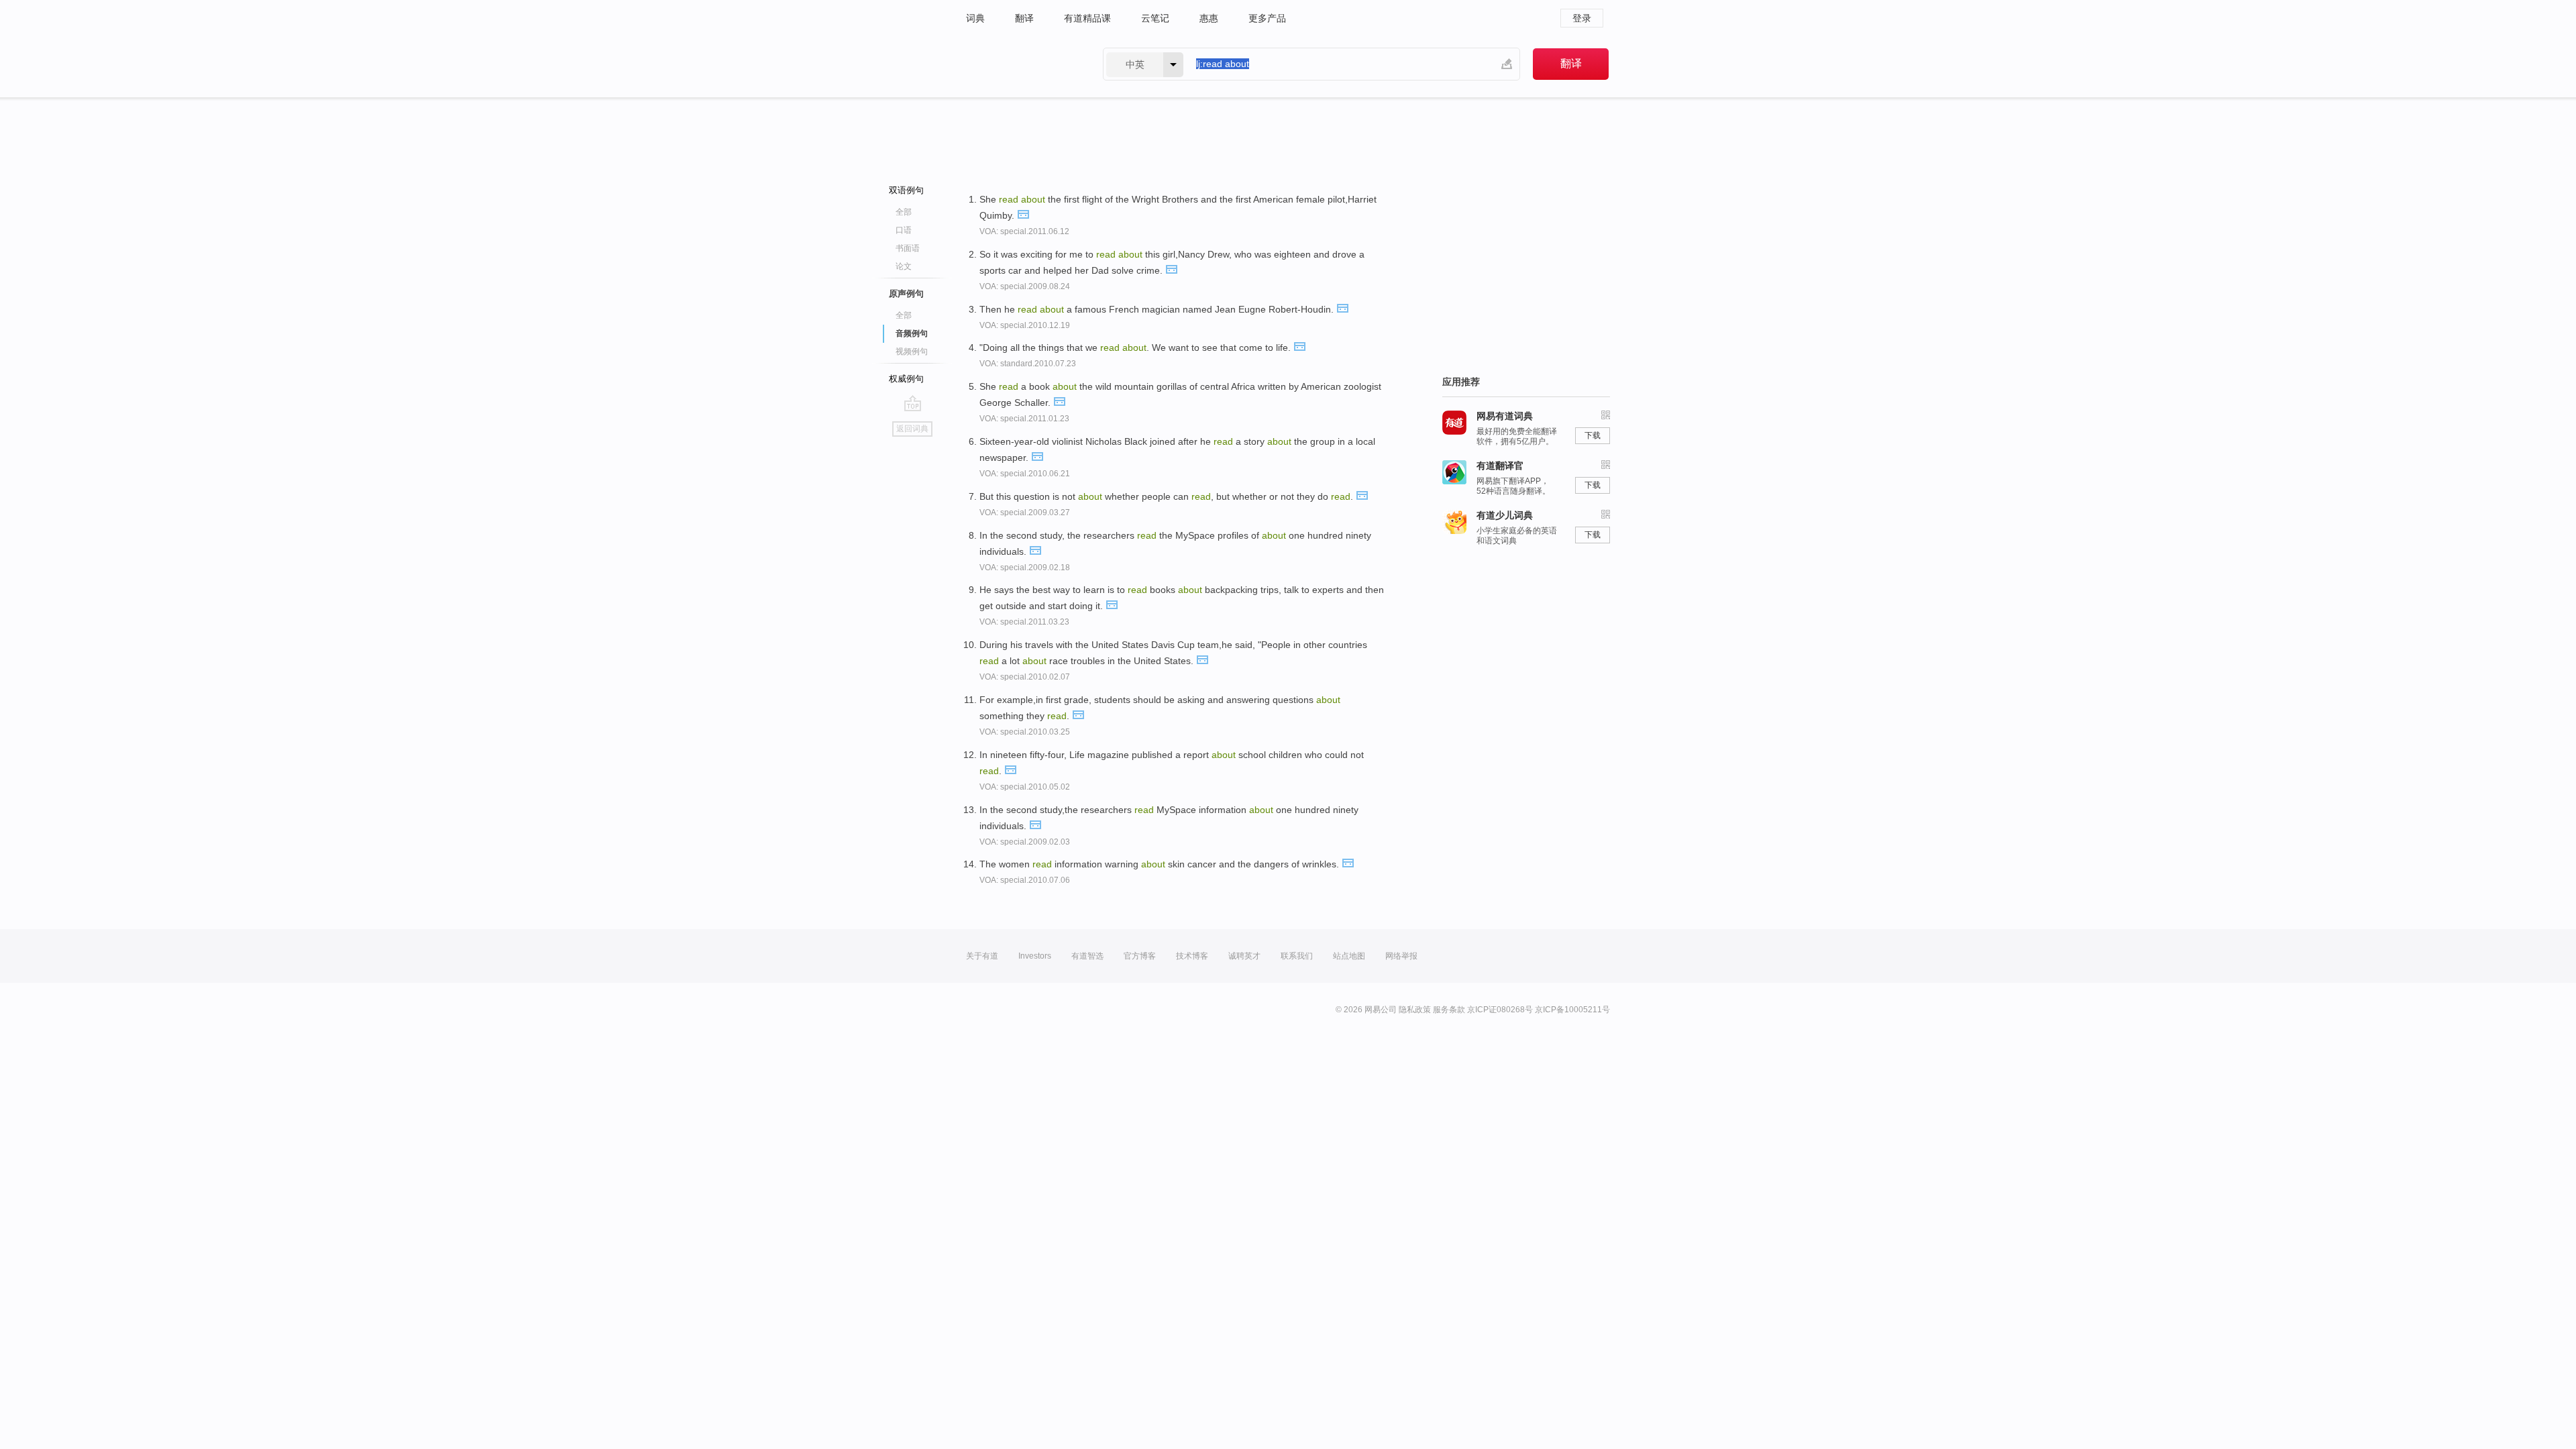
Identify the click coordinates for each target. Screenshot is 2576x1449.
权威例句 (906, 379)
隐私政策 (1415, 1010)
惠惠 (1209, 18)
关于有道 (982, 956)
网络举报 (1401, 956)
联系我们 (1297, 956)
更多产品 (1267, 18)
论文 (904, 266)
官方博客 (1140, 956)
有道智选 (1087, 956)
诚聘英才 (1244, 956)
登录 (1582, 18)
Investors (1035, 956)
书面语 (908, 248)
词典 (975, 18)
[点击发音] (1023, 213)
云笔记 (1155, 18)
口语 (904, 230)
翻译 (1024, 18)
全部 (904, 212)
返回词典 (912, 429)
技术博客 (1192, 956)
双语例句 (906, 190)
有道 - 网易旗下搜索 (1021, 64)
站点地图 (1349, 956)
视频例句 (912, 352)
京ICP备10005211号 (1572, 1010)
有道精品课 (1087, 18)
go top (913, 403)
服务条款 (1449, 1010)
